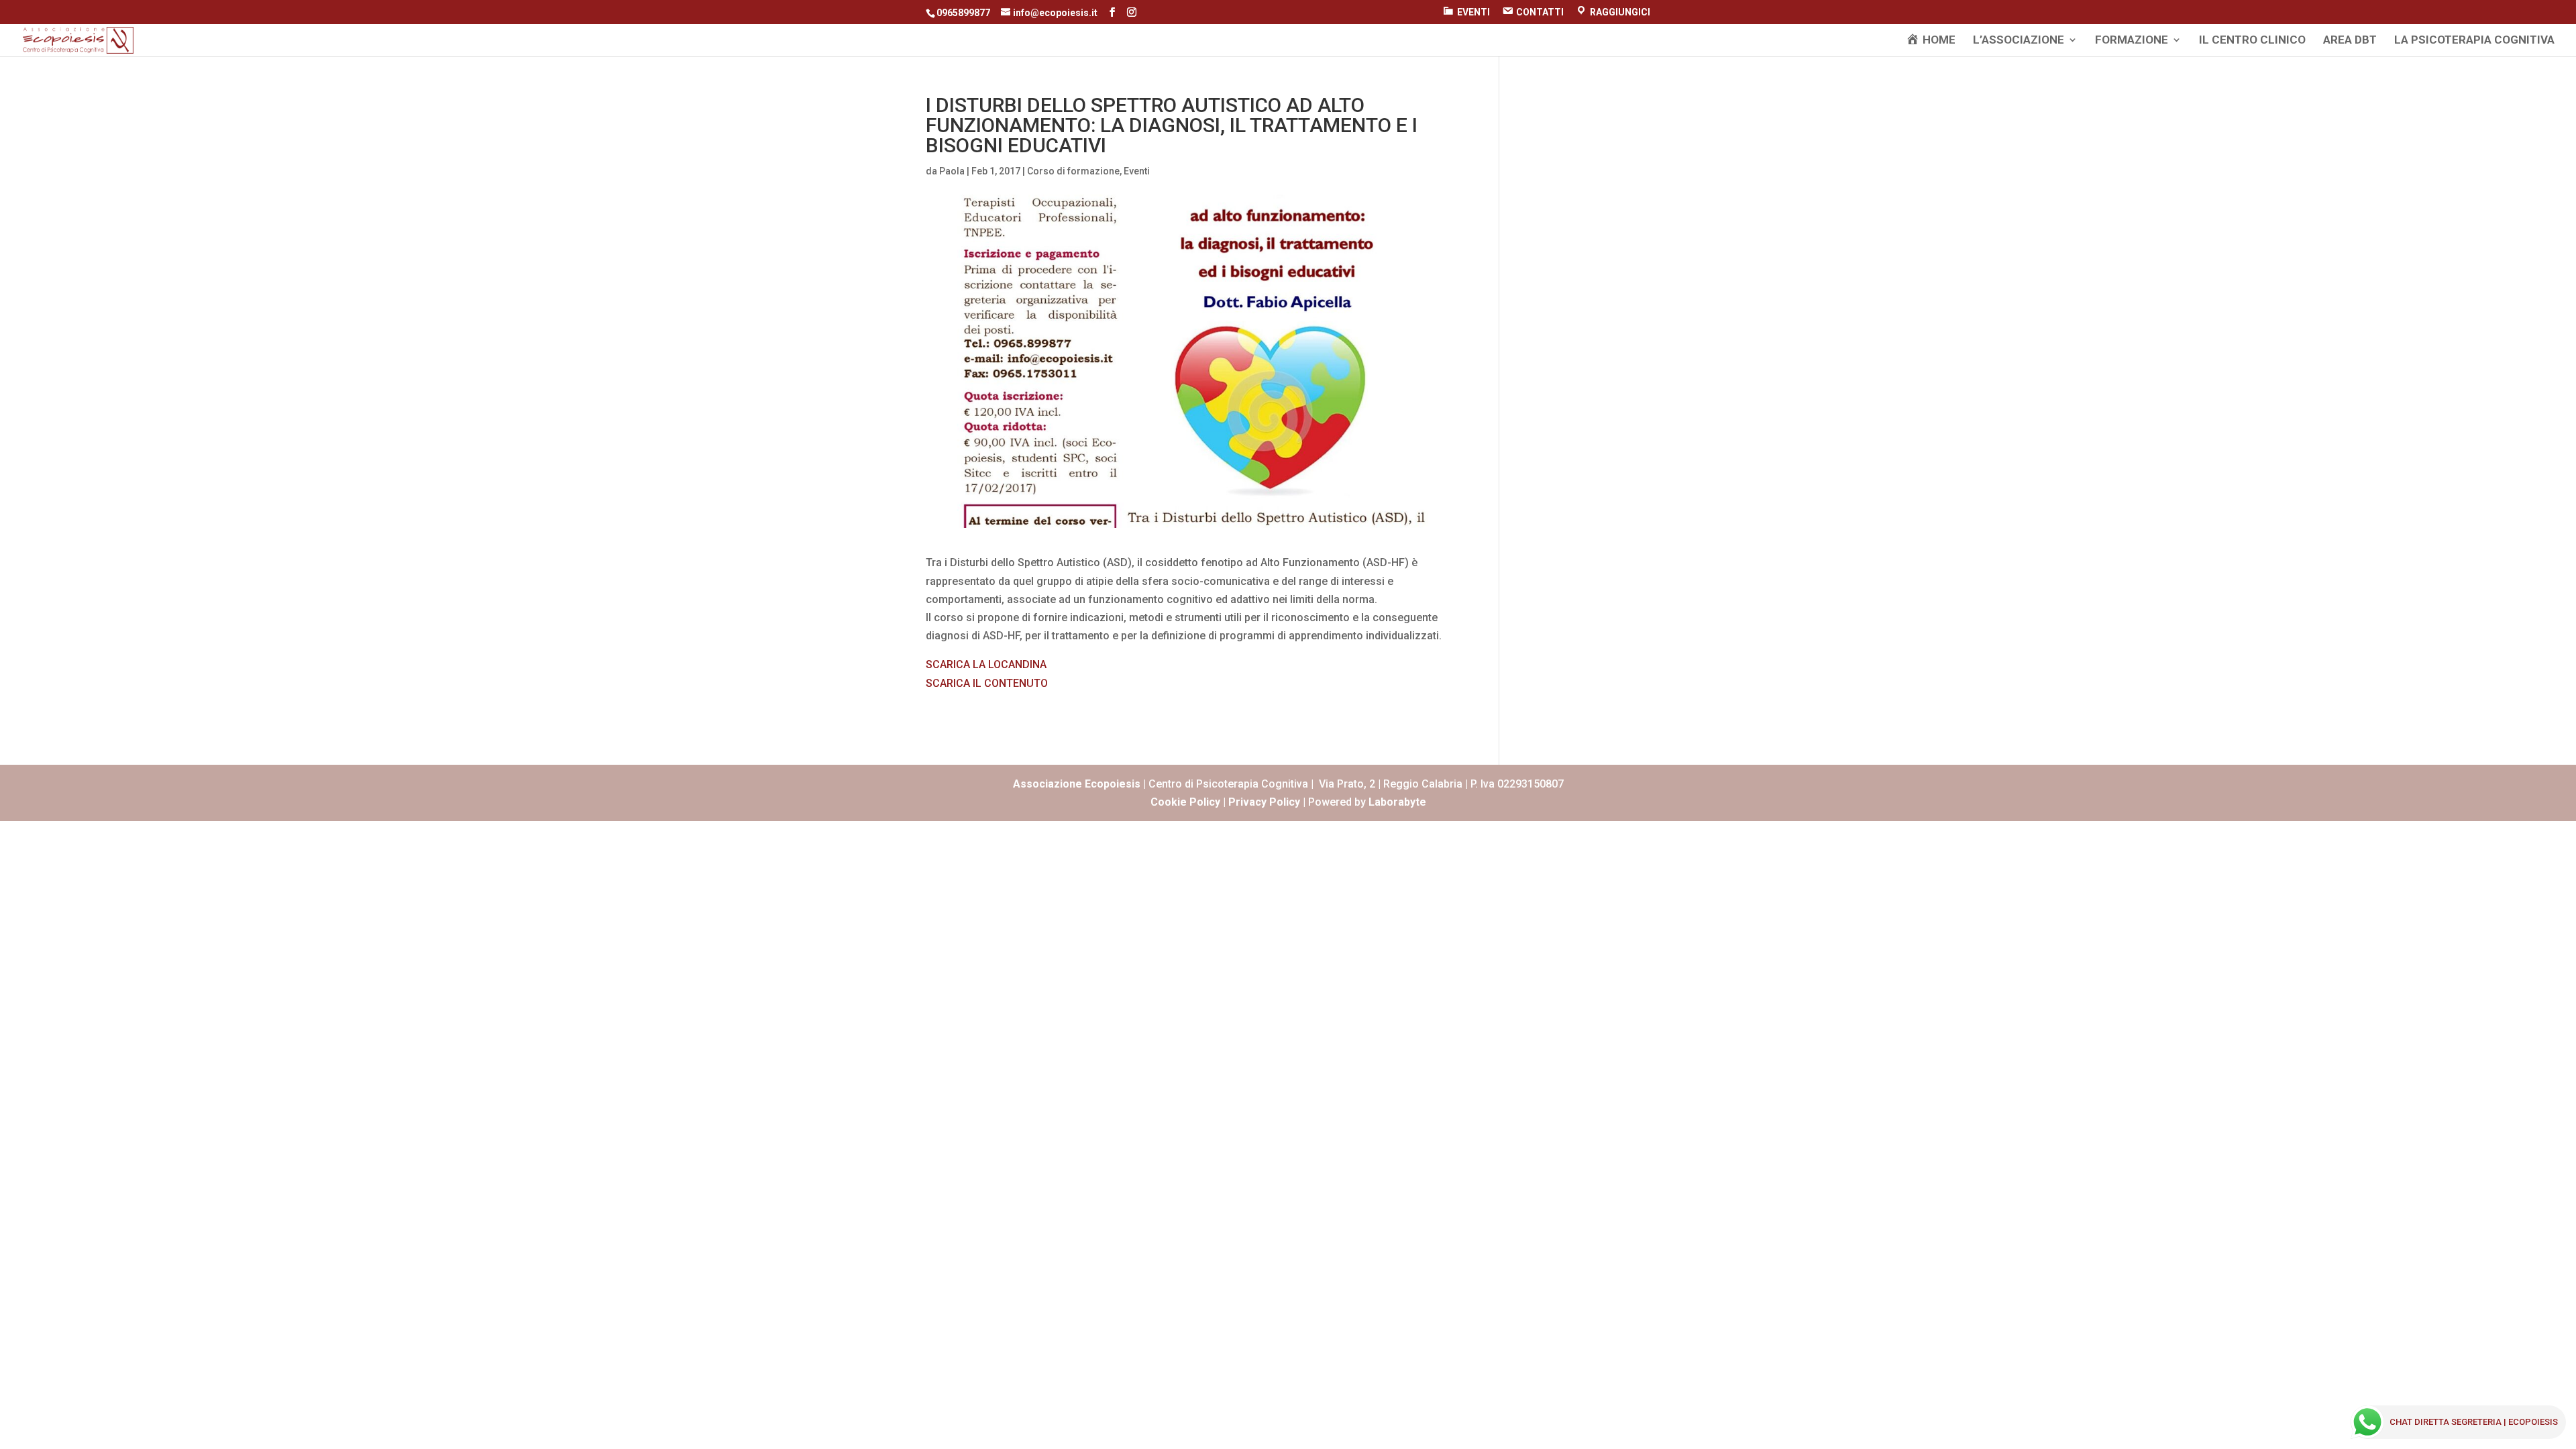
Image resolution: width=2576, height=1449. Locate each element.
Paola (952, 171)
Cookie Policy (1185, 802)
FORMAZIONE (2132, 41)
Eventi (1137, 171)
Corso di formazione (1073, 171)
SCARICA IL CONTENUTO (987, 683)
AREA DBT (2350, 41)
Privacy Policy (1264, 802)
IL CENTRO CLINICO (2252, 41)
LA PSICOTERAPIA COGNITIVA (2474, 41)
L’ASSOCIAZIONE (2019, 41)
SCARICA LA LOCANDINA (986, 664)
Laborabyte (1397, 802)
